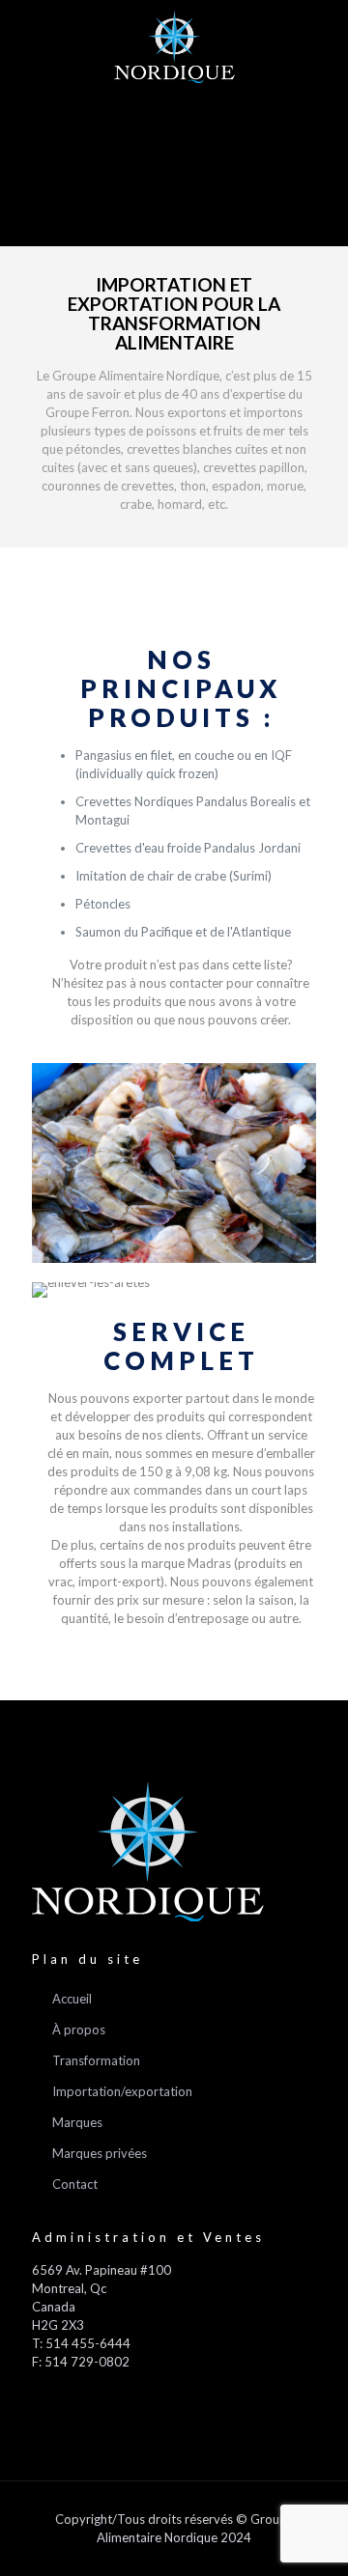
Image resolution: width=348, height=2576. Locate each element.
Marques (77, 2122)
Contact (75, 2184)
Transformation (96, 2060)
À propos (79, 2030)
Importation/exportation (122, 2091)
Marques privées (100, 2153)
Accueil (72, 1999)
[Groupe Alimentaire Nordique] (174, 46)
